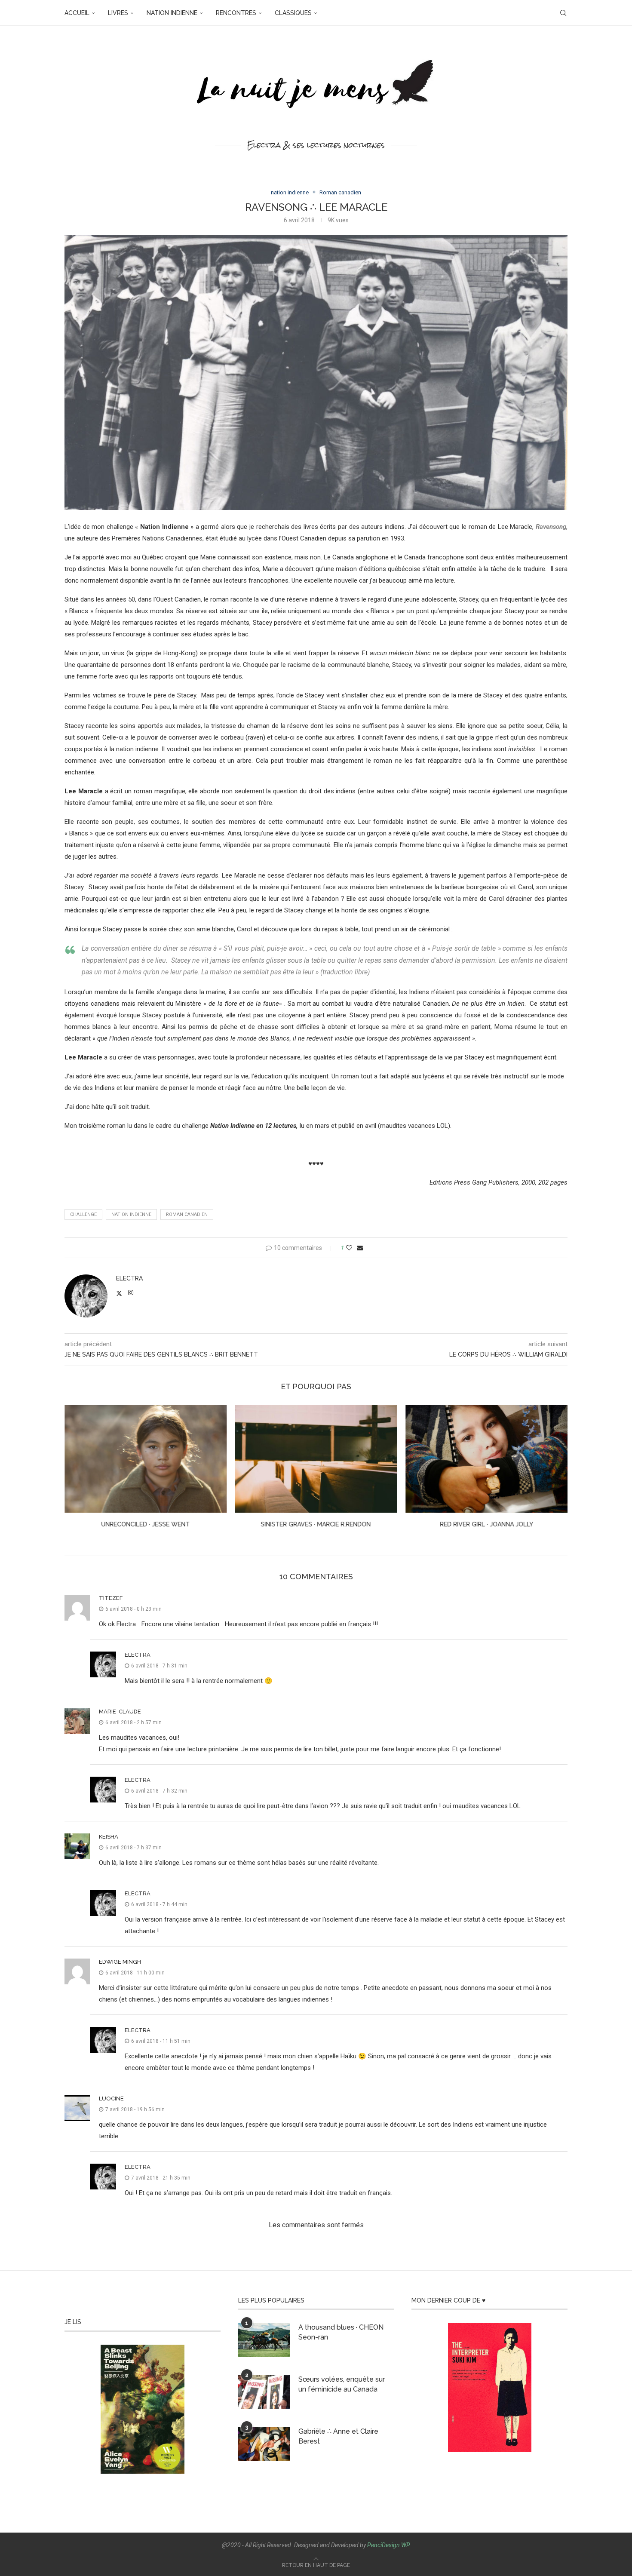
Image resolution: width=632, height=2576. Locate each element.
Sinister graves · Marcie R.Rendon (145, 1524)
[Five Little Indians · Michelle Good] (486, 1459)
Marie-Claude (120, 1712)
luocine (111, 2099)
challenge (83, 1214)
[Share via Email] (360, 1248)
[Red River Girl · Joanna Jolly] (316, 1459)
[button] (76, 1472)
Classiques (293, 13)
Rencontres (236, 13)
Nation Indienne (131, 1214)
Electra (129, 1278)
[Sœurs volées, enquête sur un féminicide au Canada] (264, 2392)
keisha (109, 1837)
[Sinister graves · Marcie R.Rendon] (146, 1459)
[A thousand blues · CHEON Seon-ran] (264, 2340)
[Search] (563, 13)
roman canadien (187, 1214)
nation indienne (172, 13)
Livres (118, 13)
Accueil (77, 13)
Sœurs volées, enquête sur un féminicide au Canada (342, 2384)
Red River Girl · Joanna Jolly (316, 1524)
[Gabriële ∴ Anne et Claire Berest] (264, 2444)
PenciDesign (383, 2545)
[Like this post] (349, 1248)
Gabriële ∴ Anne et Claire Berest (338, 2436)
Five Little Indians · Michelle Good (486, 1524)
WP (406, 2545)
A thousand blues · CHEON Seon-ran (341, 2332)
